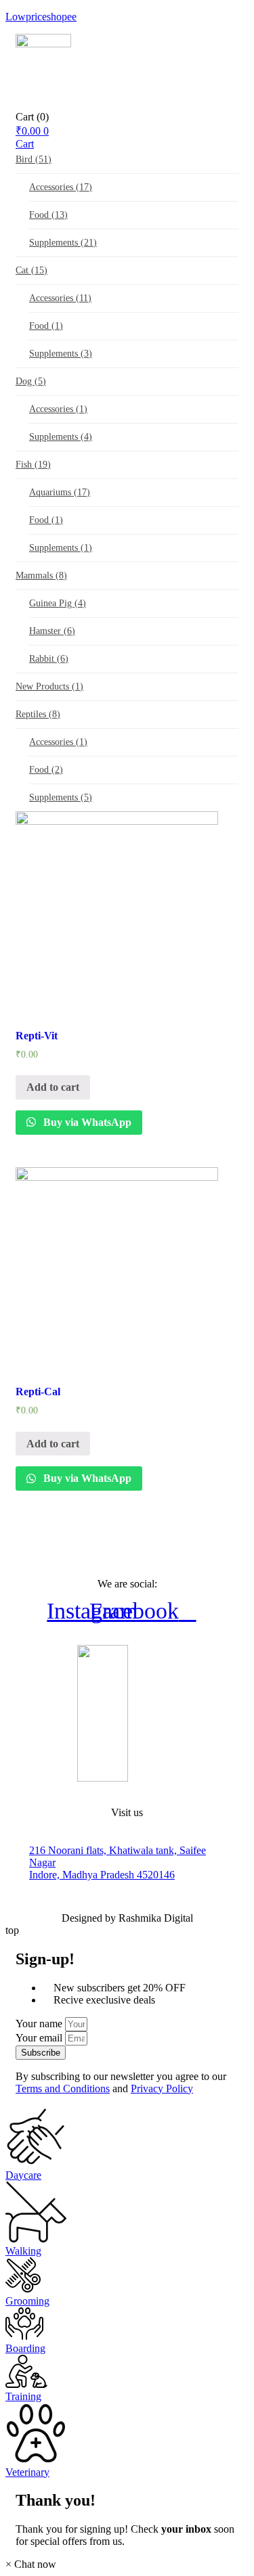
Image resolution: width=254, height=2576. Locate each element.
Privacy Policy (162, 2088)
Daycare (23, 2175)
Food (48, 215)
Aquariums (60, 492)
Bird (34, 159)
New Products (49, 686)
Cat (31, 270)
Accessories (61, 187)
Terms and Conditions (63, 2088)
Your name (40, 2024)
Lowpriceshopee (41, 17)
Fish (33, 465)
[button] (31, 2564)
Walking (23, 2251)
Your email (40, 2038)
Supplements (63, 243)
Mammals (41, 575)
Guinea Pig (58, 603)
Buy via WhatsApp (86, 1122)
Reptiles (38, 714)
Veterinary (27, 2472)
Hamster (52, 631)
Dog (31, 381)
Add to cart (53, 1087)
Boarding (25, 2348)
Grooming (27, 2301)
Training (23, 2396)
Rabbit (49, 659)
